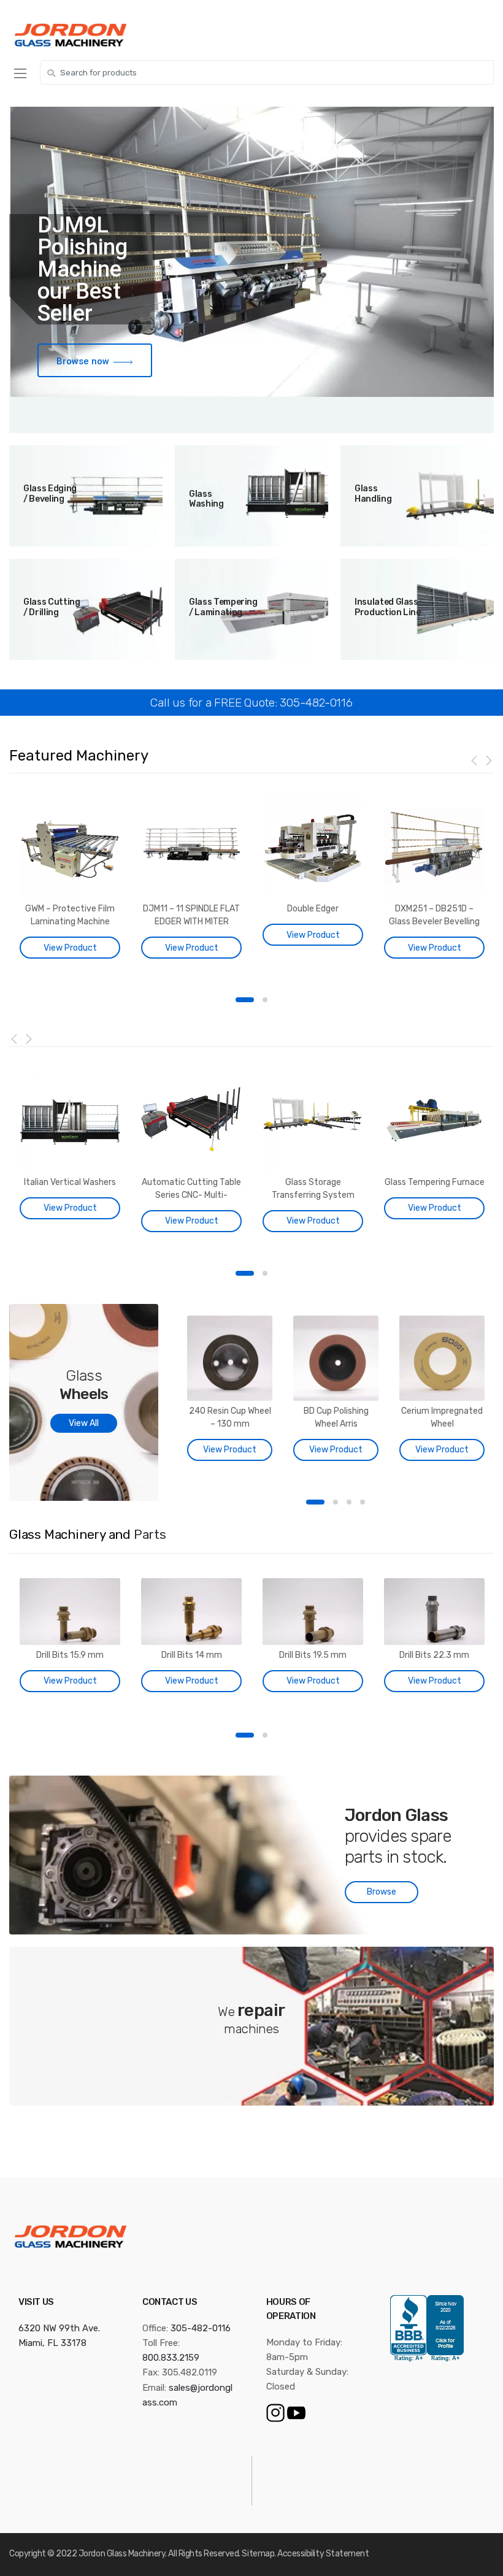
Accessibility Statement (323, 2554)
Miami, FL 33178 (52, 2343)
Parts (150, 1535)
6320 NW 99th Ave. (59, 2328)
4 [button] (363, 1502)
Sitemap (258, 2554)
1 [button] (245, 1000)
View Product (70, 948)
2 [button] (265, 1000)
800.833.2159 (171, 2358)
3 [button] (349, 1502)
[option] (70, 881)
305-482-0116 (201, 2328)
